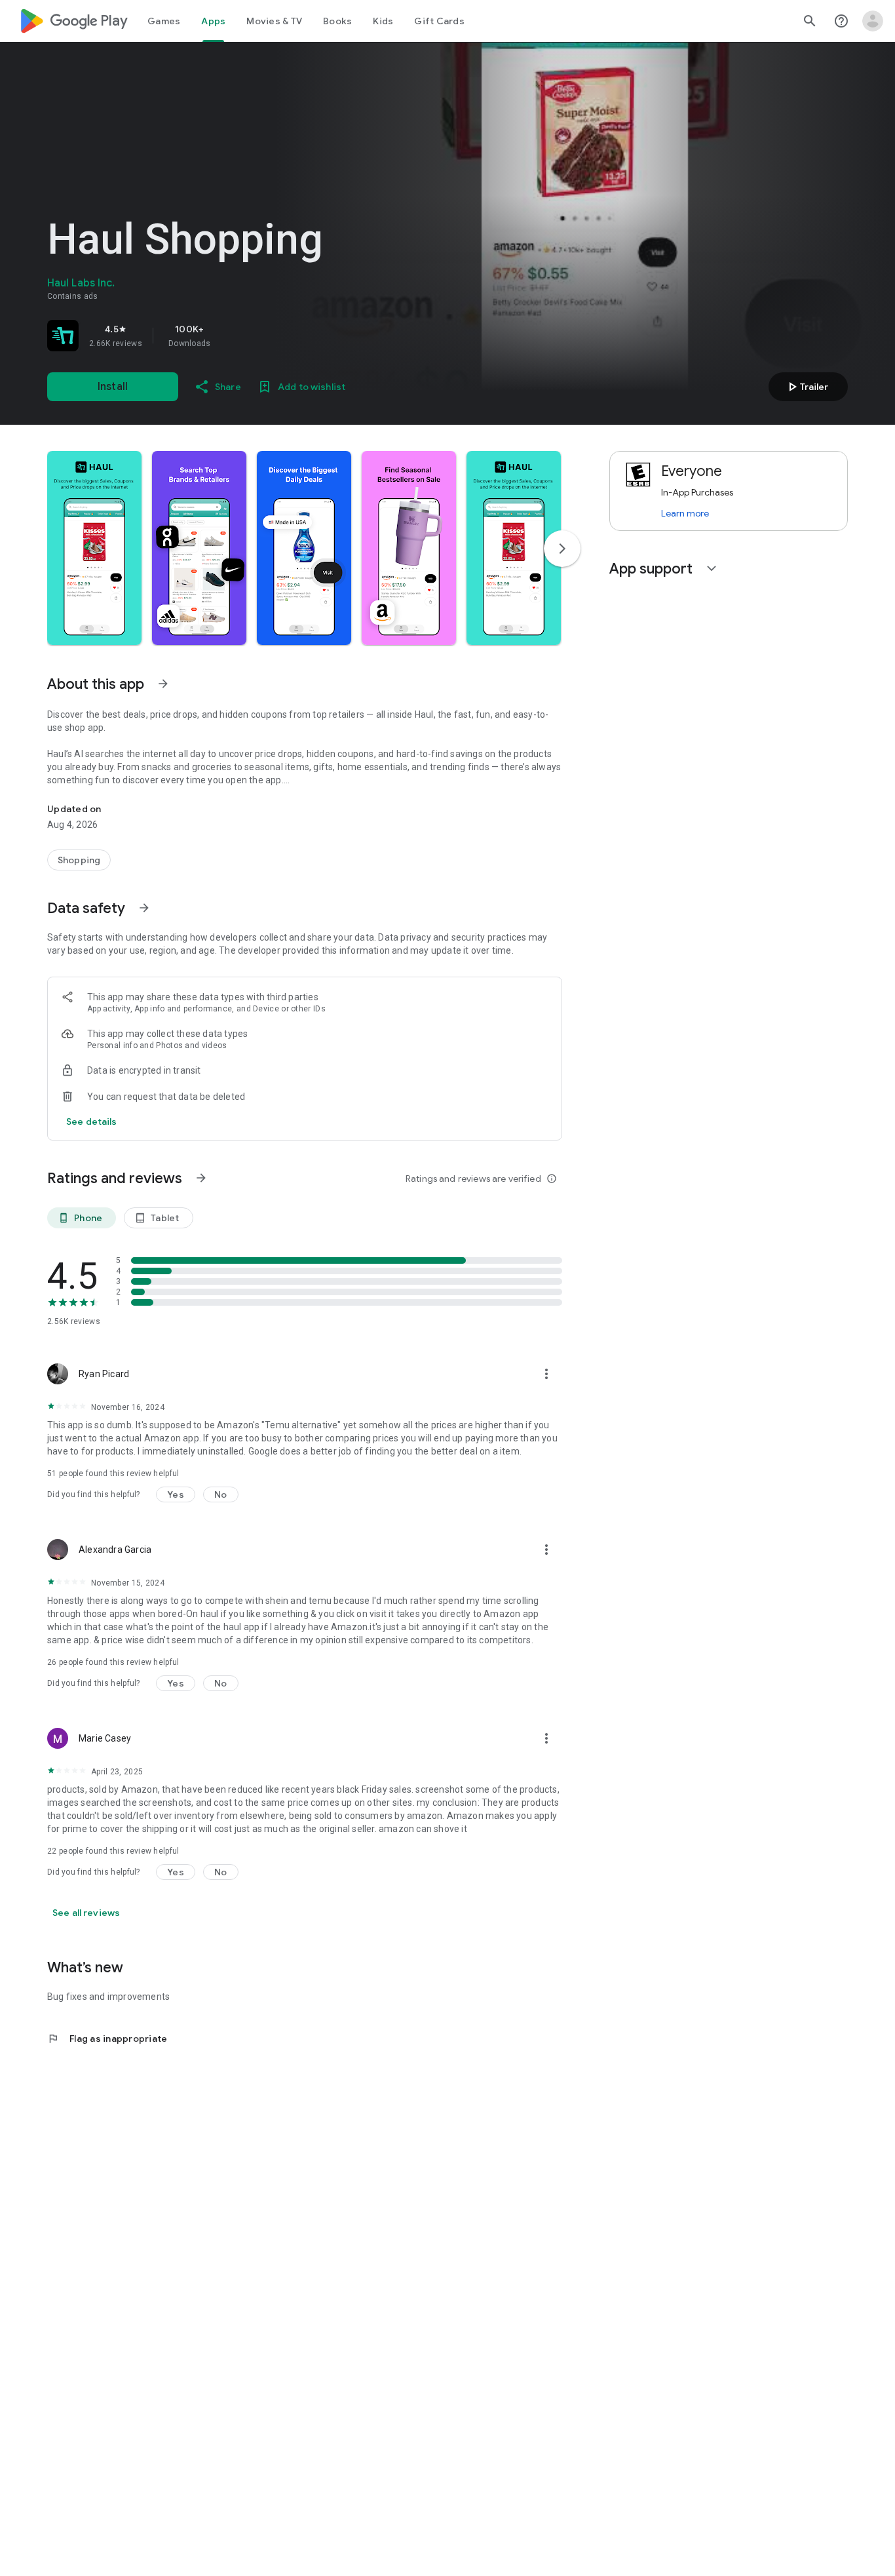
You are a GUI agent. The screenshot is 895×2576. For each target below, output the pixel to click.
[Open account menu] (873, 21)
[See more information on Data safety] (144, 908)
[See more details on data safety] (92, 1122)
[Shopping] (79, 860)
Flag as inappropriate (107, 2039)
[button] (94, 548)
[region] (231, 336)
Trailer (806, 387)
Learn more (685, 513)
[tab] (164, 21)
